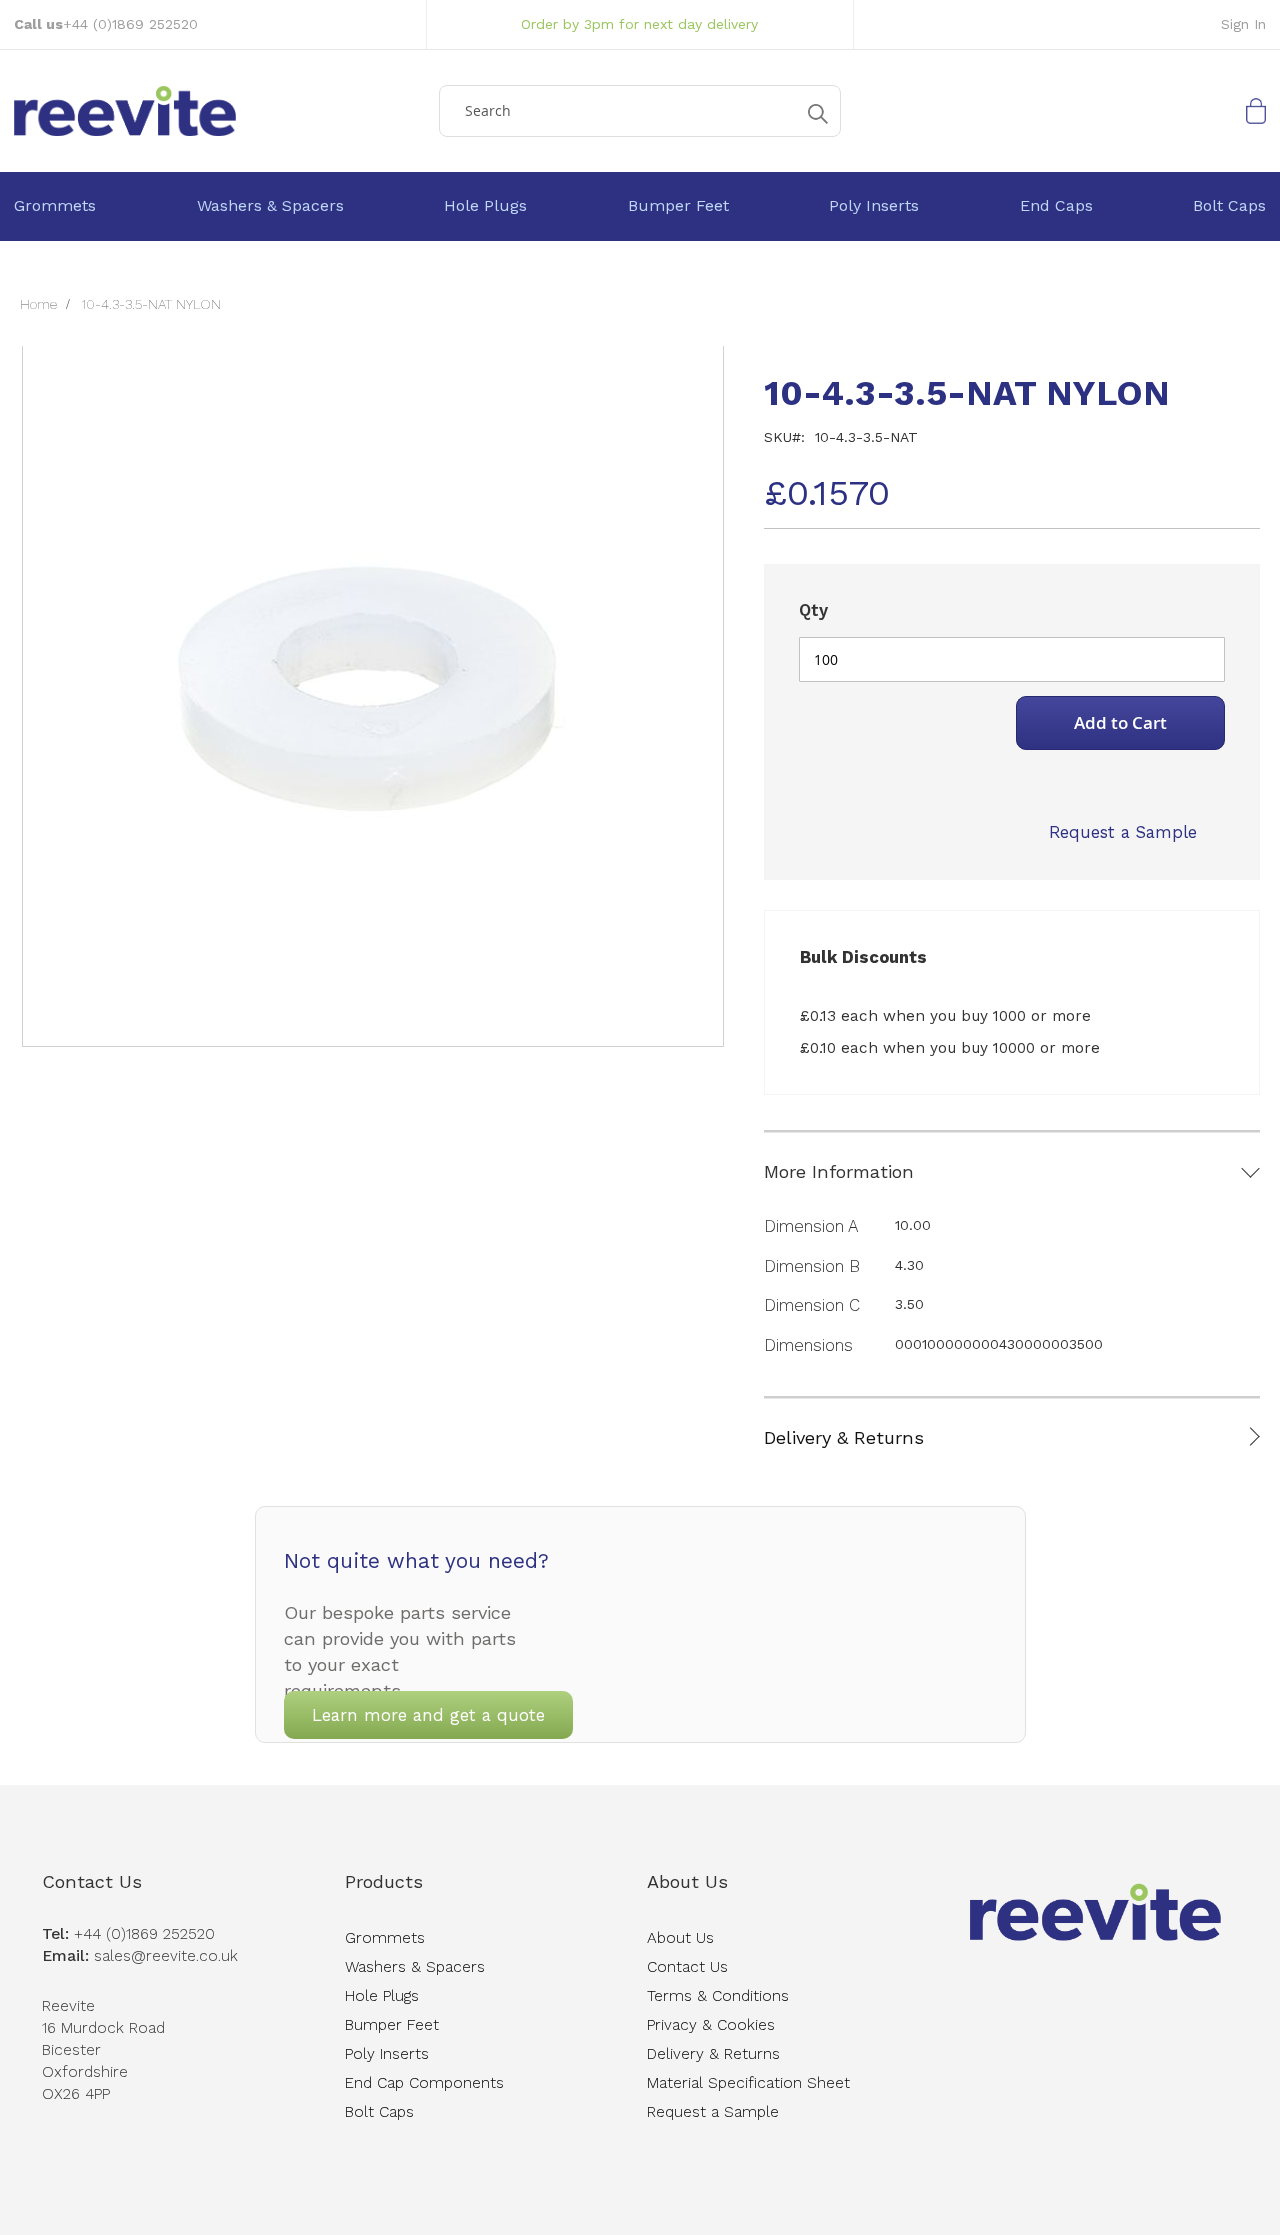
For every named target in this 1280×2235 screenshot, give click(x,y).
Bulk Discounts (863, 957)
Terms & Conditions (718, 1996)
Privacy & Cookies (711, 2025)
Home (38, 304)
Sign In (1243, 24)
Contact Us (92, 1881)
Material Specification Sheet (748, 2083)
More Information (839, 1171)
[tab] (1012, 1156)
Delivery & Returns (844, 1437)
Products (384, 1881)
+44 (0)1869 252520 (130, 24)
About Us (687, 1881)
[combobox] (640, 111)
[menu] (640, 206)
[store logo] (219, 111)
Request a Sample (1123, 832)
